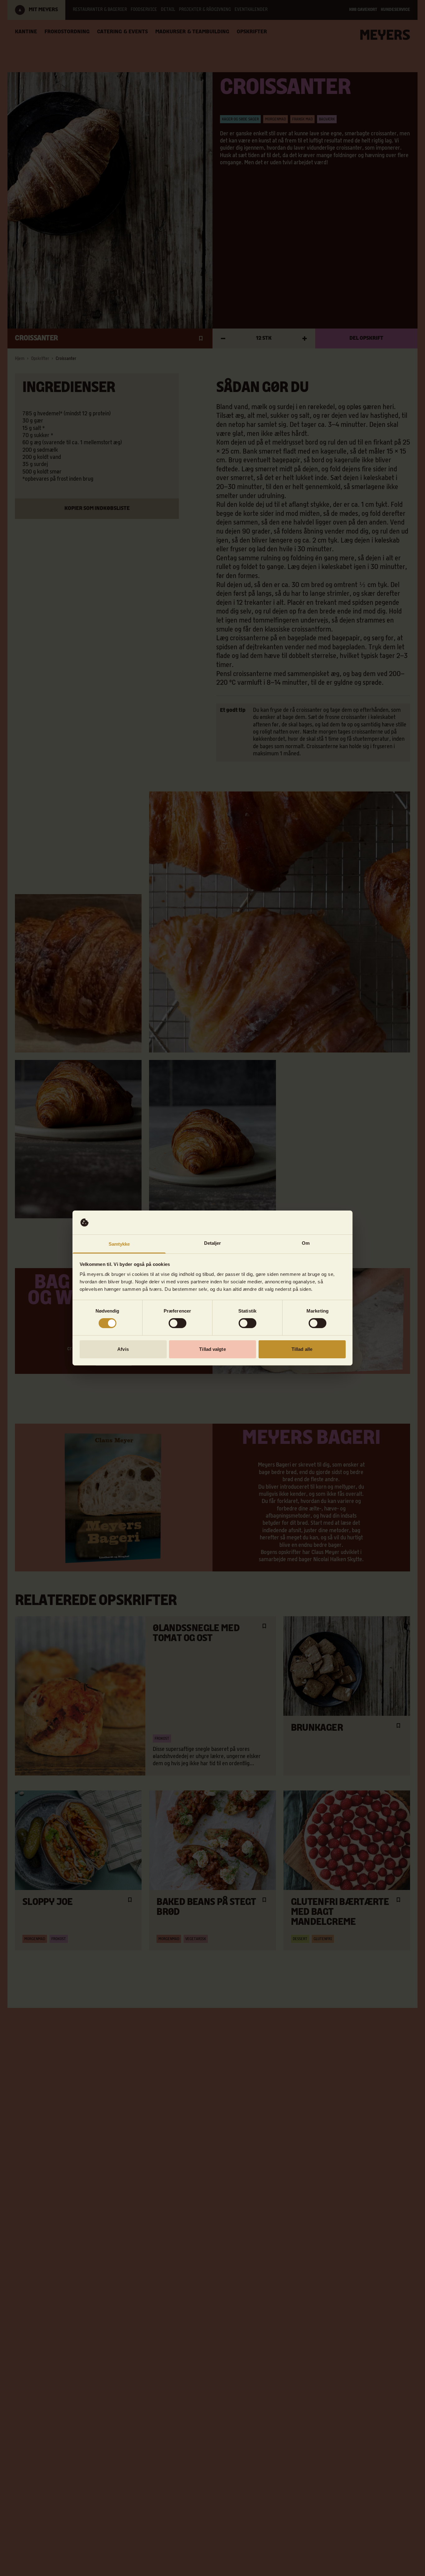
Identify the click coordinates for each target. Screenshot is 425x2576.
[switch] (177, 1323)
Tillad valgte (212, 1349)
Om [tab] (306, 1243)
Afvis (123, 1349)
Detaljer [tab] (213, 1243)
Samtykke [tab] (119, 1244)
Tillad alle (302, 1349)
